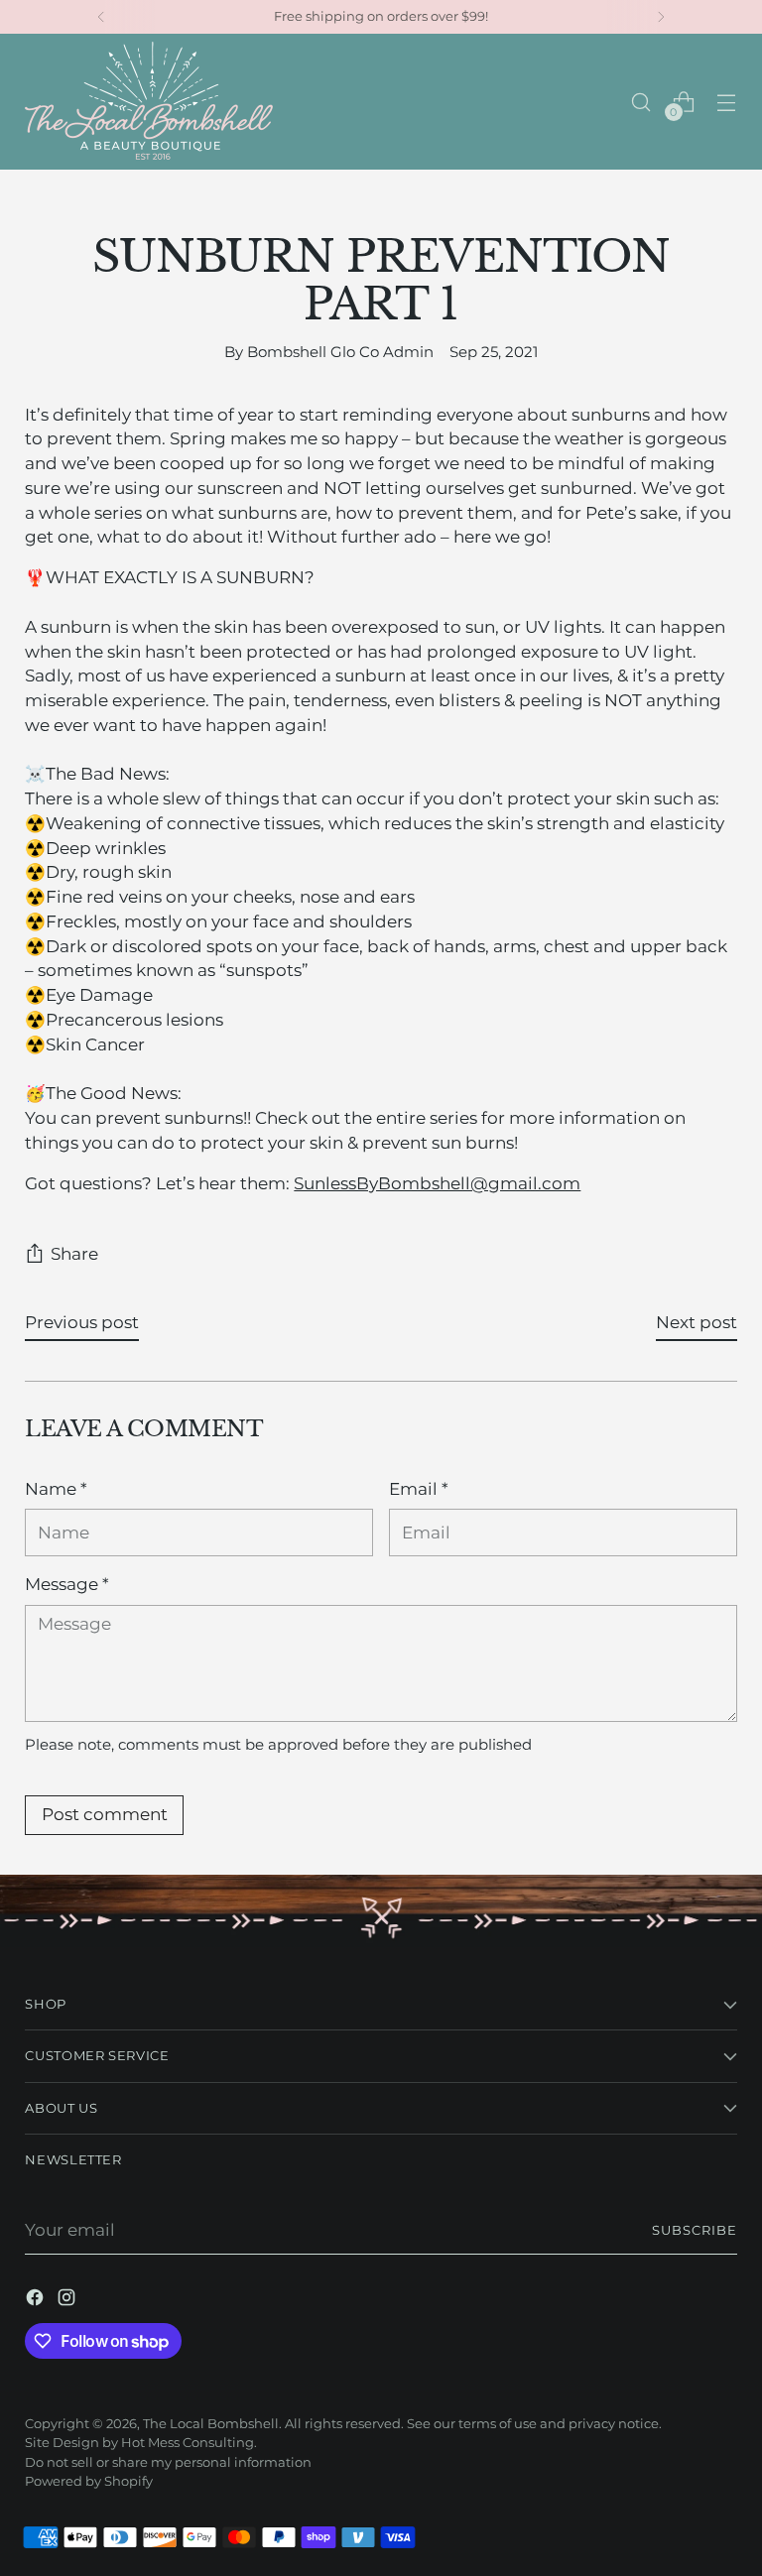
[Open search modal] (641, 102)
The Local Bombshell (211, 2424)
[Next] (661, 17)
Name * (56, 1489)
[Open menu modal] (727, 102)
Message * (67, 1584)
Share (74, 1254)
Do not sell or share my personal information (168, 2462)
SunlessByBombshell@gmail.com (437, 1183)
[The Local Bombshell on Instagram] (68, 2301)
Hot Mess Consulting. (189, 2443)
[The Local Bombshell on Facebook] (37, 2301)
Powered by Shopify (89, 2481)
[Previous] (101, 17)
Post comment (105, 1814)
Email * (419, 1489)
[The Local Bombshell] (149, 102)
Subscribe (695, 2230)
